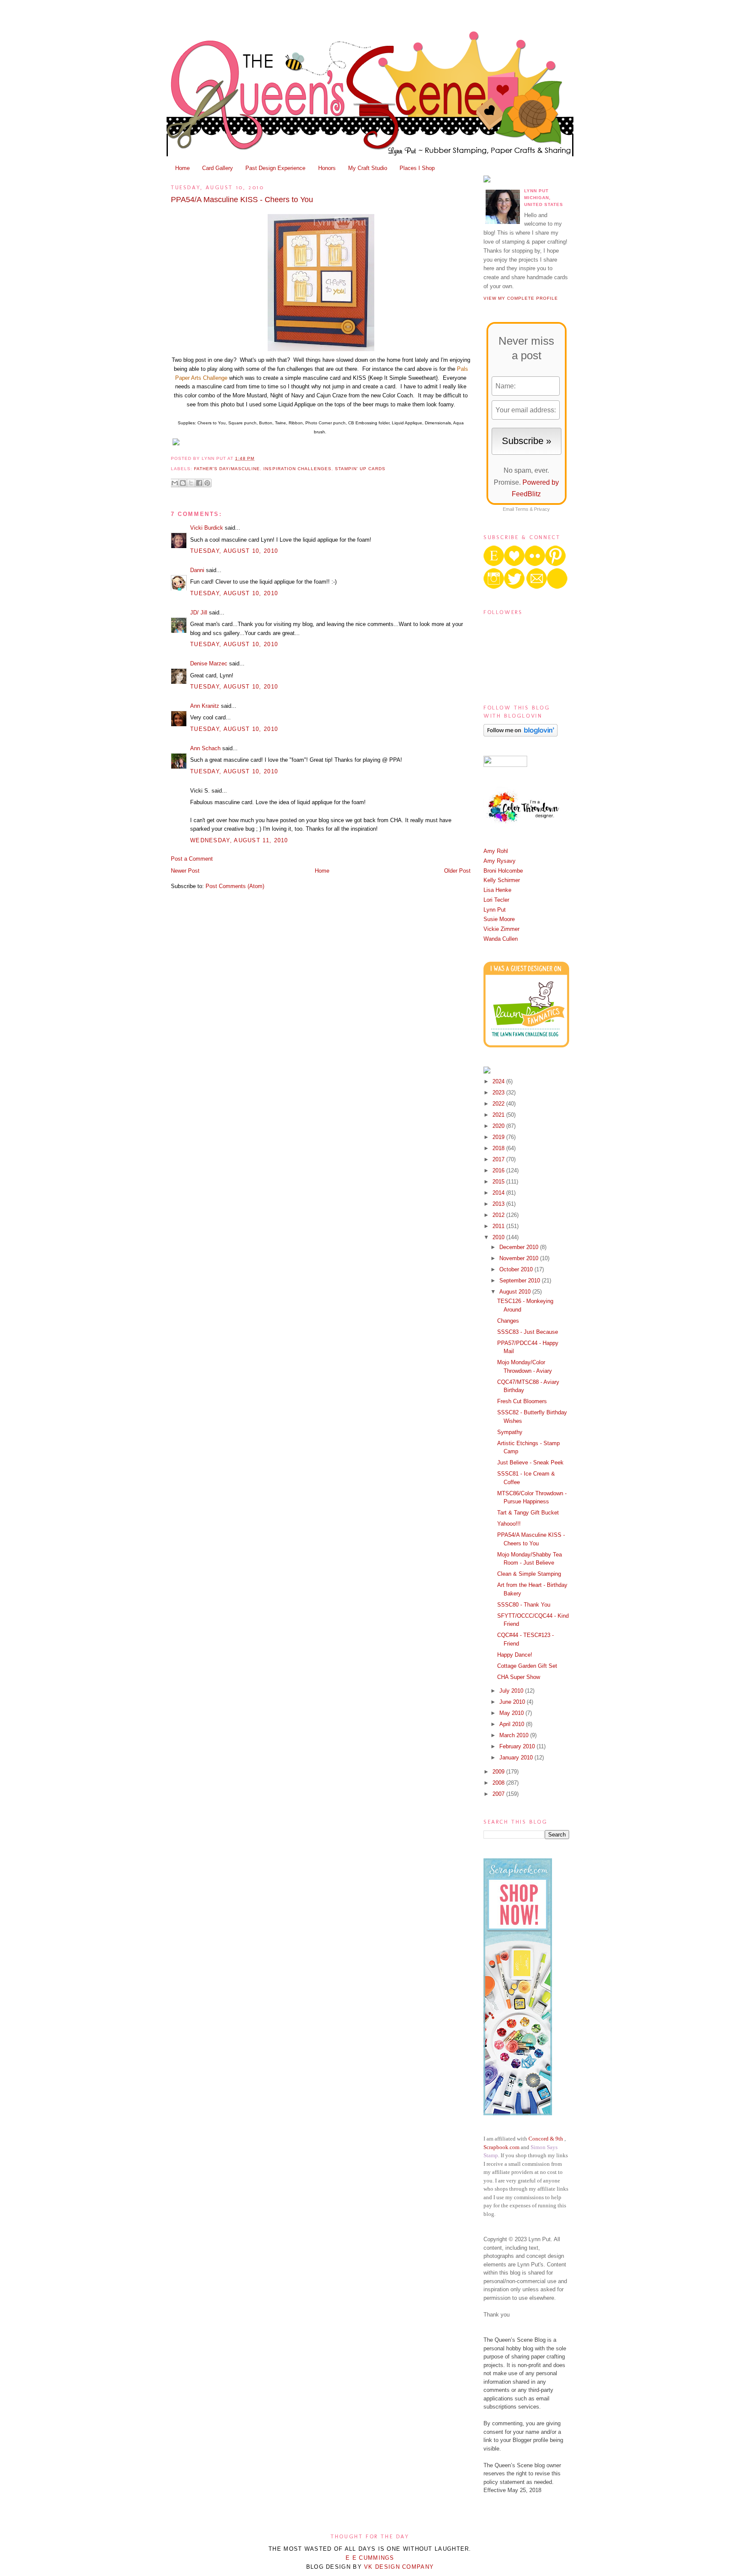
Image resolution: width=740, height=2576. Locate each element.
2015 (499, 1182)
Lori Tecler (496, 900)
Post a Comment (192, 859)
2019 (499, 1137)
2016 (499, 1170)
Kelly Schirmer (502, 880)
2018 (499, 1148)
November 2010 (520, 1258)
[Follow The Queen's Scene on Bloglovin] (521, 735)
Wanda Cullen (501, 939)
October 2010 (517, 1269)
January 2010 (517, 1758)
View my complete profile (521, 298)
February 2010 (518, 1746)
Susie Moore (499, 919)
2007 (499, 1794)
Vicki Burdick (207, 528)
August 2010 (516, 1292)
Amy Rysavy (500, 861)
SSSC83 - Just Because (528, 1332)
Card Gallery (218, 168)
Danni (197, 570)
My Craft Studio (368, 168)
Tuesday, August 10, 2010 (234, 551)
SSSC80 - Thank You (524, 1605)
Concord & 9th (546, 2139)
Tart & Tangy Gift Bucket (528, 1513)
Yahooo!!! (509, 1524)
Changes (508, 1321)
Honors (327, 168)
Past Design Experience (275, 168)
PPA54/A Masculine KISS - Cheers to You (242, 200)
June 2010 (513, 1702)
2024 (499, 1081)
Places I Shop (417, 168)
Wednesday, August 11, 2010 (239, 840)
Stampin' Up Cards (360, 469)
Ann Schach (205, 748)
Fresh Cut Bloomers (522, 1401)
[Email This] (175, 483)
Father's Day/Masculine (227, 469)
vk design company (399, 2567)
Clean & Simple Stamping (529, 1574)
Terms (522, 509)
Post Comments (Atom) (235, 886)
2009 (499, 1772)
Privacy (542, 509)
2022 (499, 1104)
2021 (499, 1115)
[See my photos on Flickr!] (505, 765)
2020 (499, 1126)
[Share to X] (191, 483)
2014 (499, 1193)
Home (182, 168)
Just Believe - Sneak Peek (530, 1462)
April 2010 (513, 1724)
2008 (499, 1783)
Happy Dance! (515, 1655)
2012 (499, 1215)
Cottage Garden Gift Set (527, 1666)
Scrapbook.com (501, 2147)
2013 (499, 1204)
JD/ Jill (199, 613)
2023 (499, 1093)
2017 (499, 1159)
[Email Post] (257, 458)
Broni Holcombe (503, 871)
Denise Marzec (209, 663)
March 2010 (515, 1735)
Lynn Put (495, 910)
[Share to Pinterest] (207, 483)
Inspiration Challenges (297, 469)
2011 (499, 1226)
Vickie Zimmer (501, 929)
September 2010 (521, 1281)
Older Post (457, 871)
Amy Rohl (496, 851)
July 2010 (512, 1691)
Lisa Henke (497, 890)
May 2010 (512, 1713)
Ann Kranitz (205, 706)
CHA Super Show (519, 1677)
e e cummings (370, 2558)
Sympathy (510, 1432)
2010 (499, 1237)
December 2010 (520, 1247)
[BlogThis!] (183, 483)
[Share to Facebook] (199, 483)
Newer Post (185, 871)
